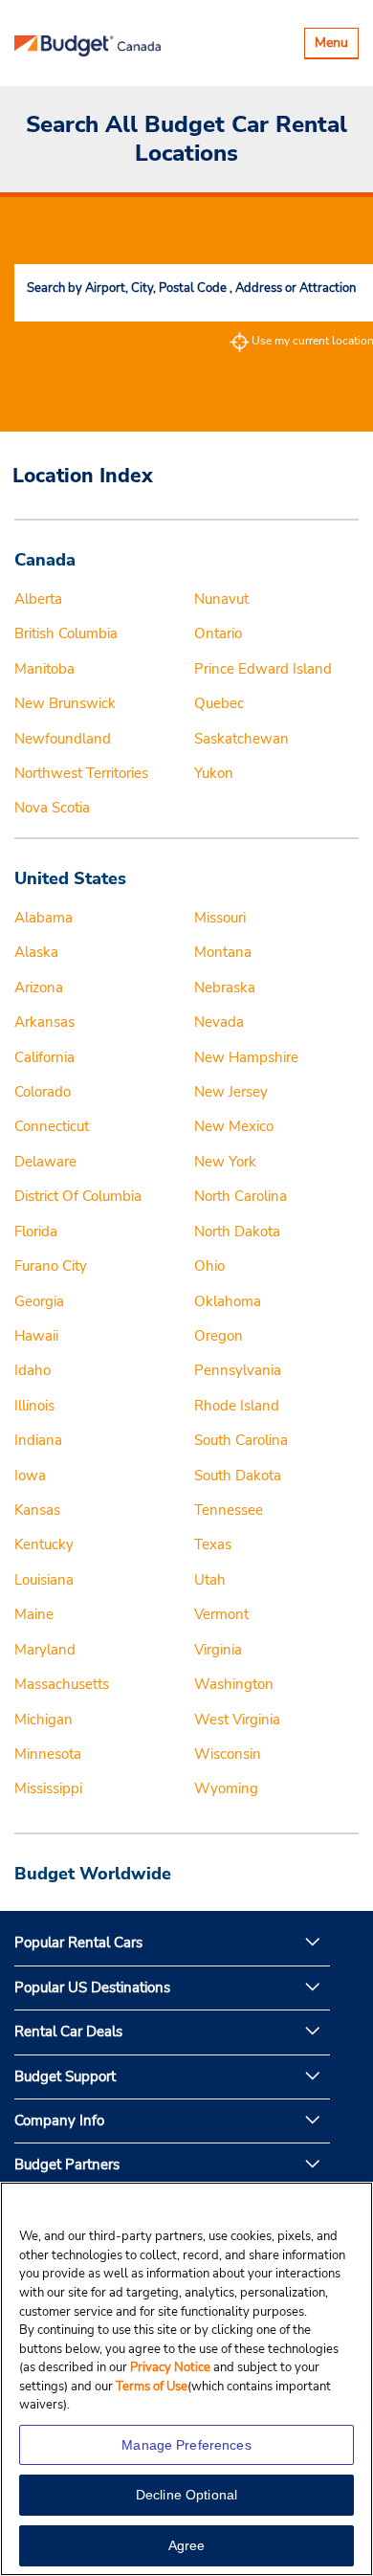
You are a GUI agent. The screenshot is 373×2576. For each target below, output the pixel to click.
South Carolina (241, 1440)
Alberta (38, 599)
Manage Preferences (186, 2445)
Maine (34, 1614)
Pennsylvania (238, 1370)
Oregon (219, 1336)
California (44, 1057)
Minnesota (48, 1754)
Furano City (51, 1266)
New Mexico (234, 1126)
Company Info (59, 2121)
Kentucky (44, 1544)
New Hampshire (246, 1057)
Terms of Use (152, 2387)
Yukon (214, 773)
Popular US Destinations (92, 1988)
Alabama (44, 918)
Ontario (218, 633)
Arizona (39, 988)
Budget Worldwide (93, 1874)
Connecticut (52, 1126)
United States (70, 878)
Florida (36, 1232)
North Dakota (237, 1232)
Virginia (218, 1650)
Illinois (34, 1406)
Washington (234, 1684)
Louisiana (44, 1580)
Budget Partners (67, 2165)
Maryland (45, 1650)
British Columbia (66, 633)
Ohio (209, 1266)
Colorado (43, 1092)
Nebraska (225, 988)
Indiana (38, 1440)
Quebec (219, 703)
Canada (45, 560)
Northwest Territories (81, 773)
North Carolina (241, 1196)
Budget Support (65, 2076)
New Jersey (231, 1092)
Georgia (39, 1301)
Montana (223, 952)
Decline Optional (186, 2495)
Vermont (221, 1614)
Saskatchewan (241, 739)
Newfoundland (63, 739)
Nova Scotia (52, 808)
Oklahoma (228, 1301)
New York (225, 1162)
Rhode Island (237, 1406)
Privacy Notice (172, 2367)
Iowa (30, 1476)
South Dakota (238, 1476)
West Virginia (237, 1720)
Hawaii (36, 1336)
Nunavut (221, 599)
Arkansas (44, 1022)
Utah (210, 1580)
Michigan (44, 1720)
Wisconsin (228, 1754)
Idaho (33, 1370)
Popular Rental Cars (78, 1943)
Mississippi (48, 1788)
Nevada (219, 1022)
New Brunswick (65, 703)
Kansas (37, 1510)
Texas (213, 1544)
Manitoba (44, 669)
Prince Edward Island (263, 669)
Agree (187, 2545)
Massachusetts (62, 1684)
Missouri (220, 918)
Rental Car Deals (68, 2032)
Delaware (45, 1162)
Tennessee (229, 1510)
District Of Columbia (78, 1196)
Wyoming (226, 1788)
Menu (336, 45)
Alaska (36, 952)
